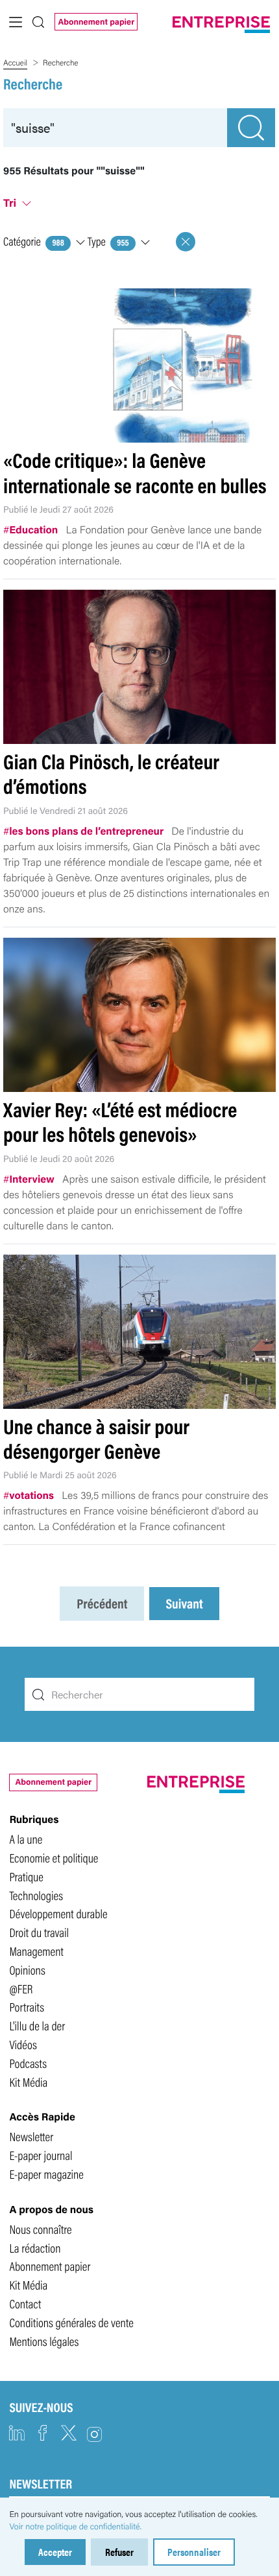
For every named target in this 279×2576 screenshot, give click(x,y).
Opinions (27, 1969)
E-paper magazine (46, 2174)
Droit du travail (39, 1932)
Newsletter (31, 2136)
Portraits (27, 2006)
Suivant (184, 1604)
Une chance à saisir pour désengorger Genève (96, 1438)
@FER (21, 1988)
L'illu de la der (37, 2025)
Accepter (55, 2552)
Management (36, 1951)
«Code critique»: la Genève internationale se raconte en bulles (135, 472)
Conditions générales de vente (71, 2322)
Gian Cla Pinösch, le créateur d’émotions (111, 773)
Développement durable (58, 1913)
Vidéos (23, 2044)
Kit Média (28, 2082)
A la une (26, 1839)
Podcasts (28, 2063)
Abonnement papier (96, 21)
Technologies (36, 1895)
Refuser (119, 2552)
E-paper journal (41, 2155)
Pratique (26, 1876)
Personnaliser (194, 2552)
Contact (25, 2303)
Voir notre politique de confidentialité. (75, 2526)
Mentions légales (44, 2341)
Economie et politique (54, 1857)
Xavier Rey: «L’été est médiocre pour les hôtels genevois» (120, 1121)
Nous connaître (40, 2229)
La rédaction (35, 2247)
